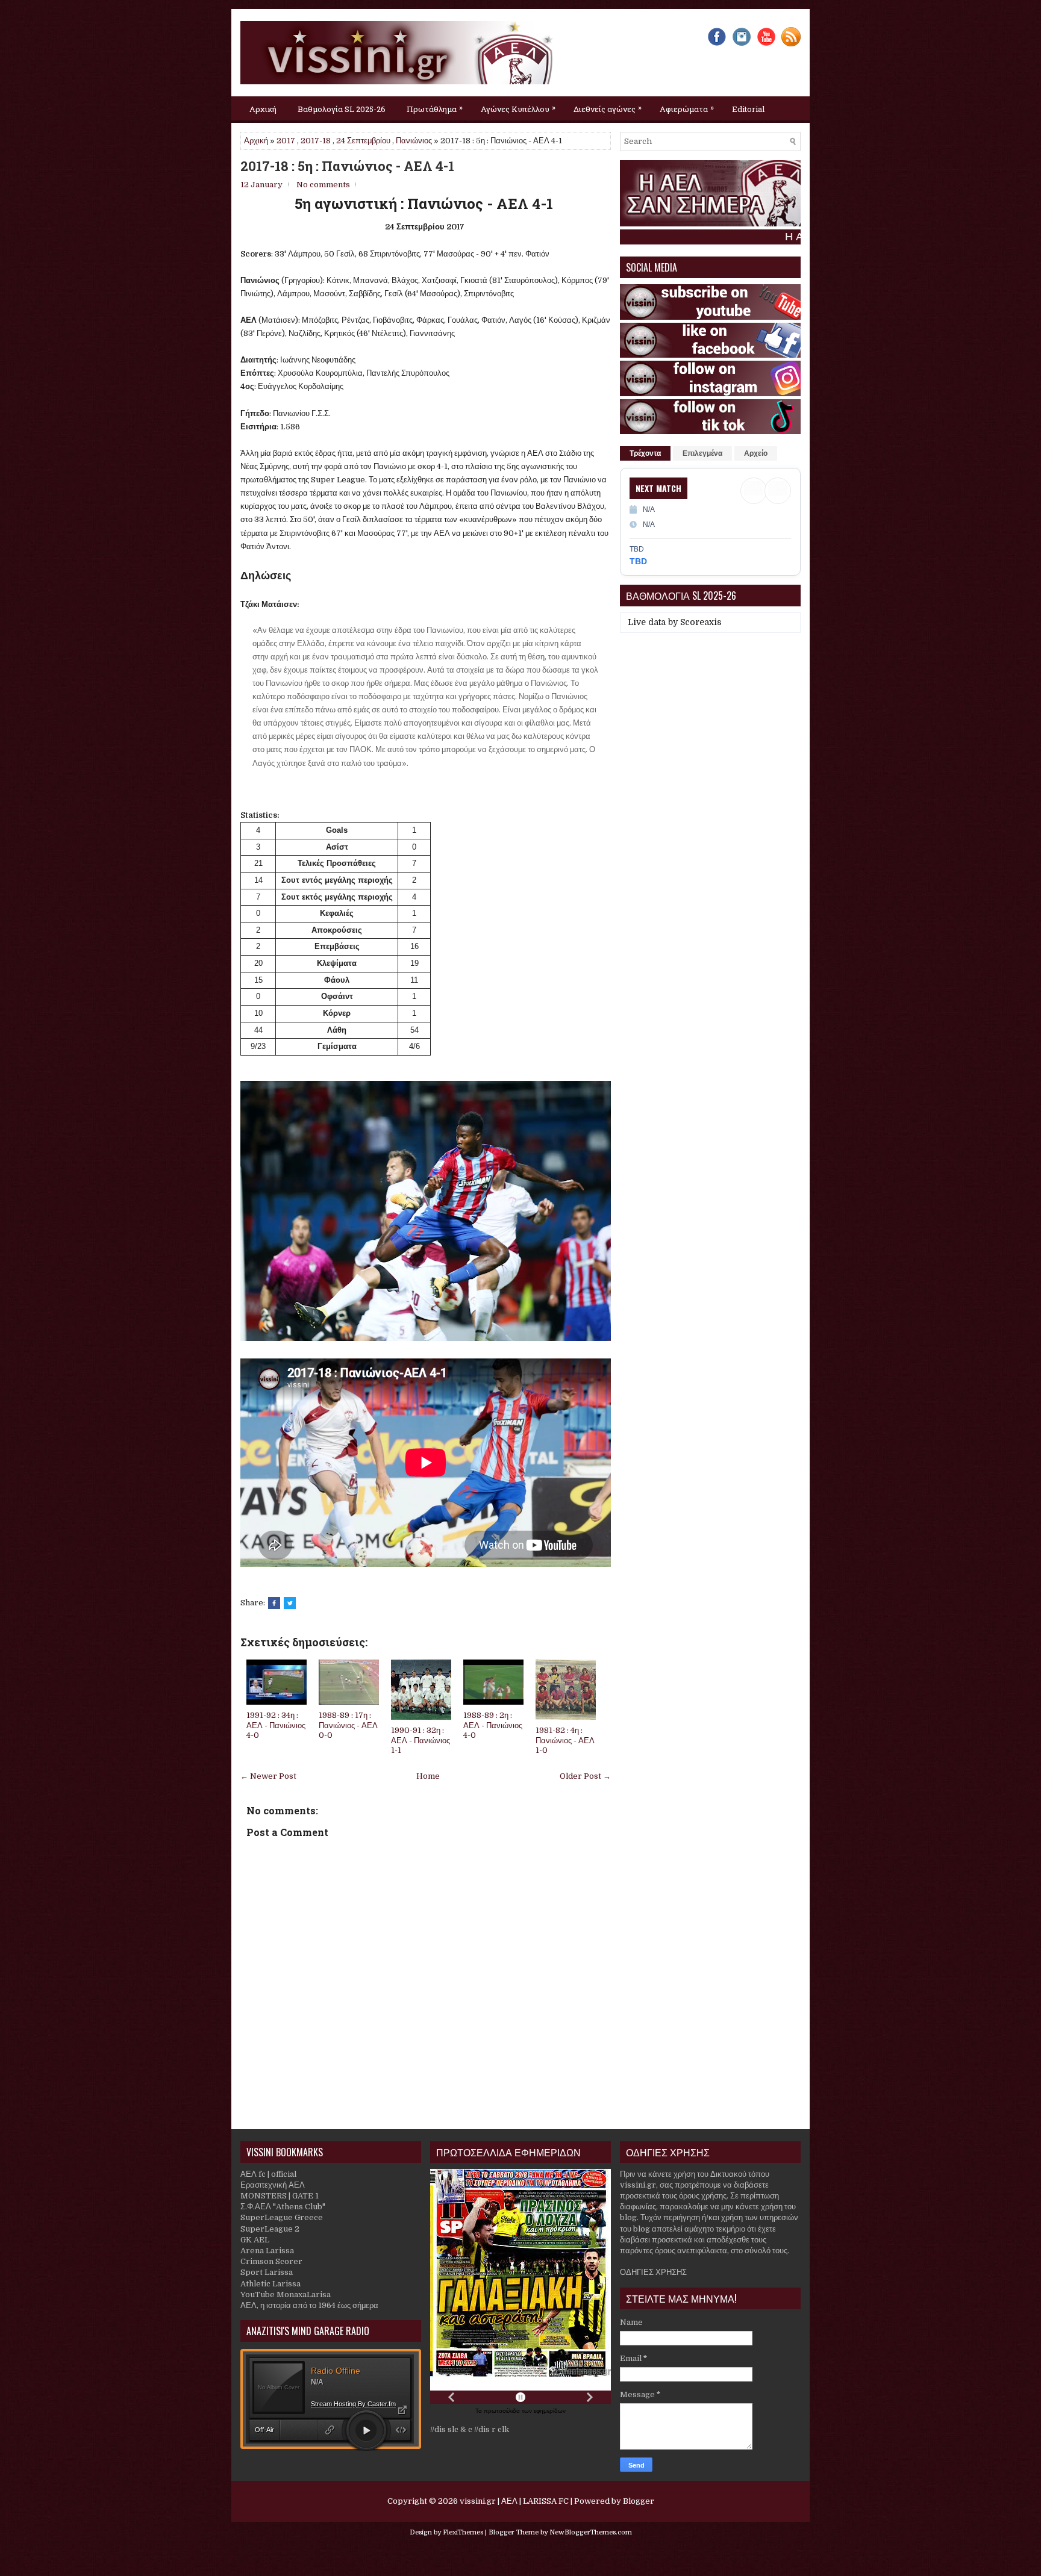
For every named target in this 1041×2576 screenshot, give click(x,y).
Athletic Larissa (270, 2284)
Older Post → (585, 1776)
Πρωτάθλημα (435, 108)
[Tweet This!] (290, 1603)
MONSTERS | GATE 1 (280, 2196)
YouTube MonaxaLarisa (286, 2294)
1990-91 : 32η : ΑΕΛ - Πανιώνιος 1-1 (420, 1741)
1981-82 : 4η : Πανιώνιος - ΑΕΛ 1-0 (565, 1741)
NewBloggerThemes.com (591, 2532)
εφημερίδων (550, 2411)
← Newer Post (268, 1776)
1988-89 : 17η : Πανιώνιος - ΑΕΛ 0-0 (348, 1725)
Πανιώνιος (414, 141)
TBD (638, 561)
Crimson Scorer (271, 2261)
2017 (286, 141)
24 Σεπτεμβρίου (363, 141)
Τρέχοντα (645, 453)
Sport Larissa (267, 2272)
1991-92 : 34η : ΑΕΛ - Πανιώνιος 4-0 (276, 1725)
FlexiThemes (463, 2532)
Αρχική (263, 109)
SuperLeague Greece (282, 2217)
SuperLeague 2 (270, 2229)
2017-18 (316, 141)
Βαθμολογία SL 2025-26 (342, 109)
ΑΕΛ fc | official (268, 2174)
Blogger (639, 2501)
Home (428, 1776)
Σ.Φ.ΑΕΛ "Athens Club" (283, 2207)
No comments (323, 185)
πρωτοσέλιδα (503, 2411)
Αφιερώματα (687, 108)
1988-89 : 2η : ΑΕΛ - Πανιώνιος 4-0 (493, 1725)
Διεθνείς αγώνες (608, 108)
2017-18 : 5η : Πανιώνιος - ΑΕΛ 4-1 (347, 166)
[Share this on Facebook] (274, 1603)
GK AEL (255, 2240)
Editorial (748, 109)
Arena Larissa (267, 2251)
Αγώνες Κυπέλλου (518, 108)
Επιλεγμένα (702, 453)
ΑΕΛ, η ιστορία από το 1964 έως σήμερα (309, 2305)
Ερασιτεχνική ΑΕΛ (273, 2185)
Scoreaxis (701, 622)
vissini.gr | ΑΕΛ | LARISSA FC (514, 2501)
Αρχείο (756, 453)
